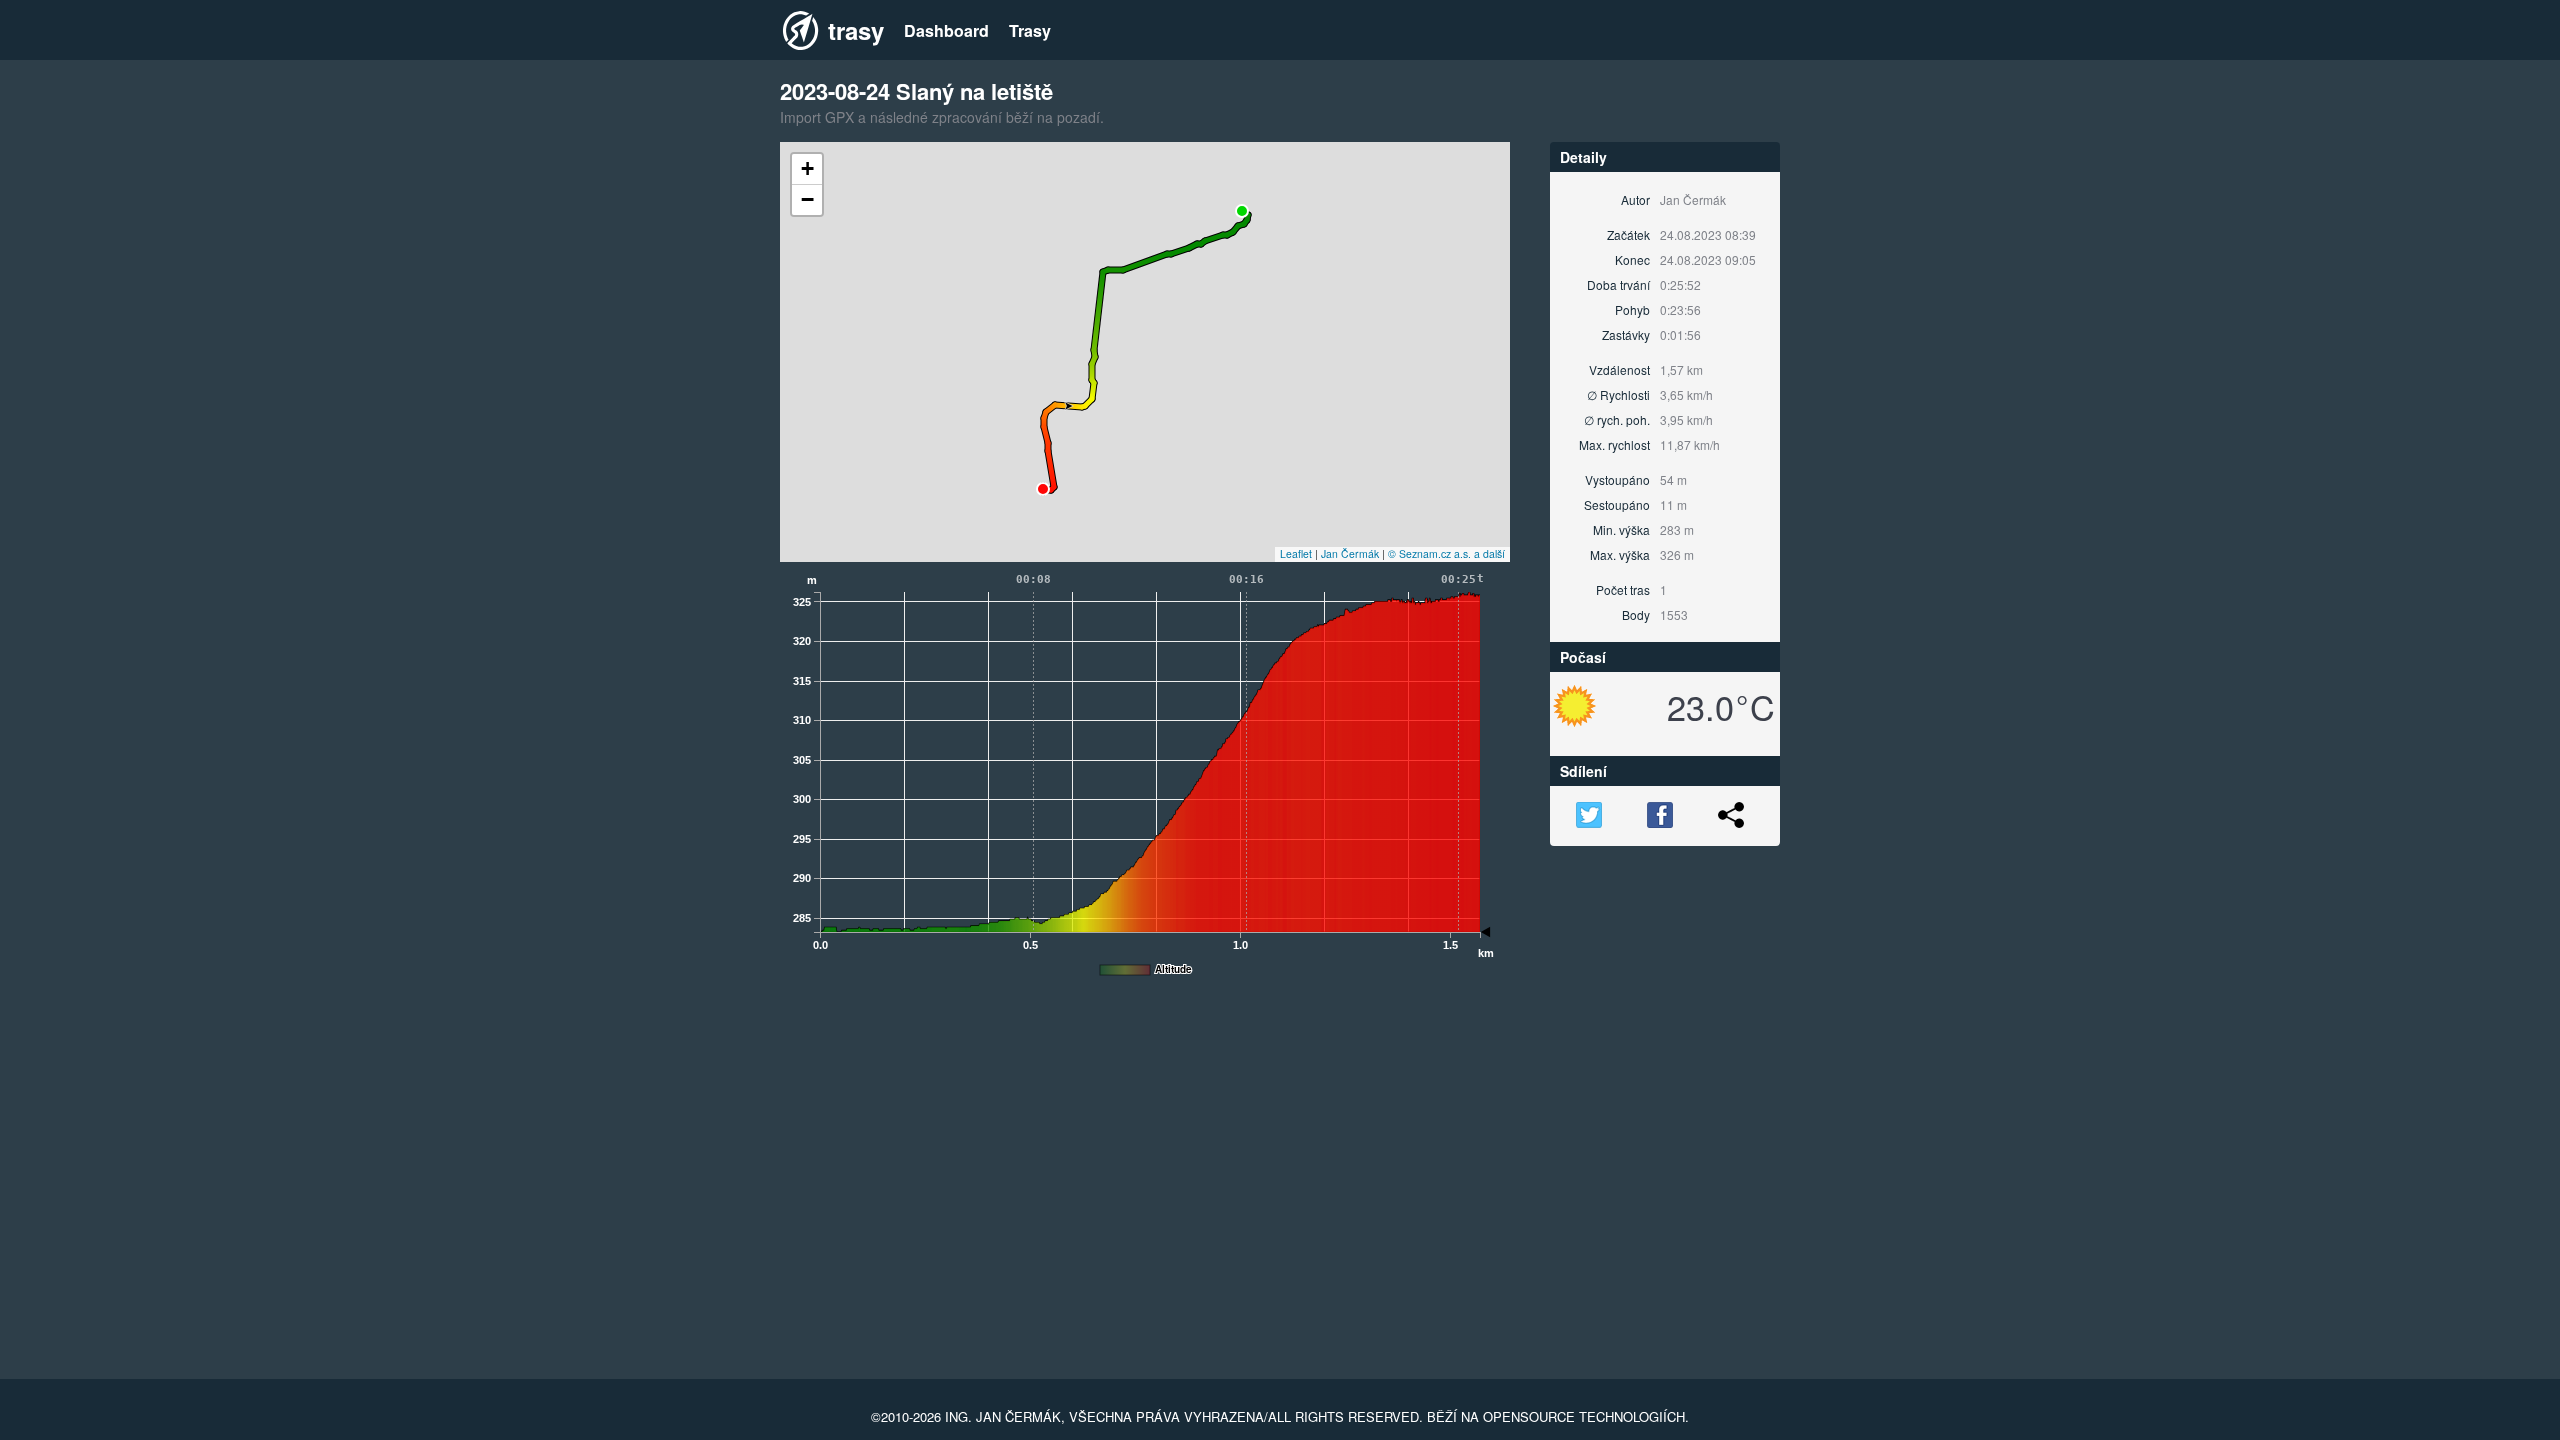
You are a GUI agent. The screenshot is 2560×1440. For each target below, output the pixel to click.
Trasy (1030, 31)
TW (1589, 815)
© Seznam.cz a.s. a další (1446, 553)
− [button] (807, 199)
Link (1731, 815)
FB (1660, 815)
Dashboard (946, 31)
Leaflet (1296, 553)
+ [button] (807, 168)
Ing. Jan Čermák (1003, 1416)
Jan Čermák (1350, 553)
